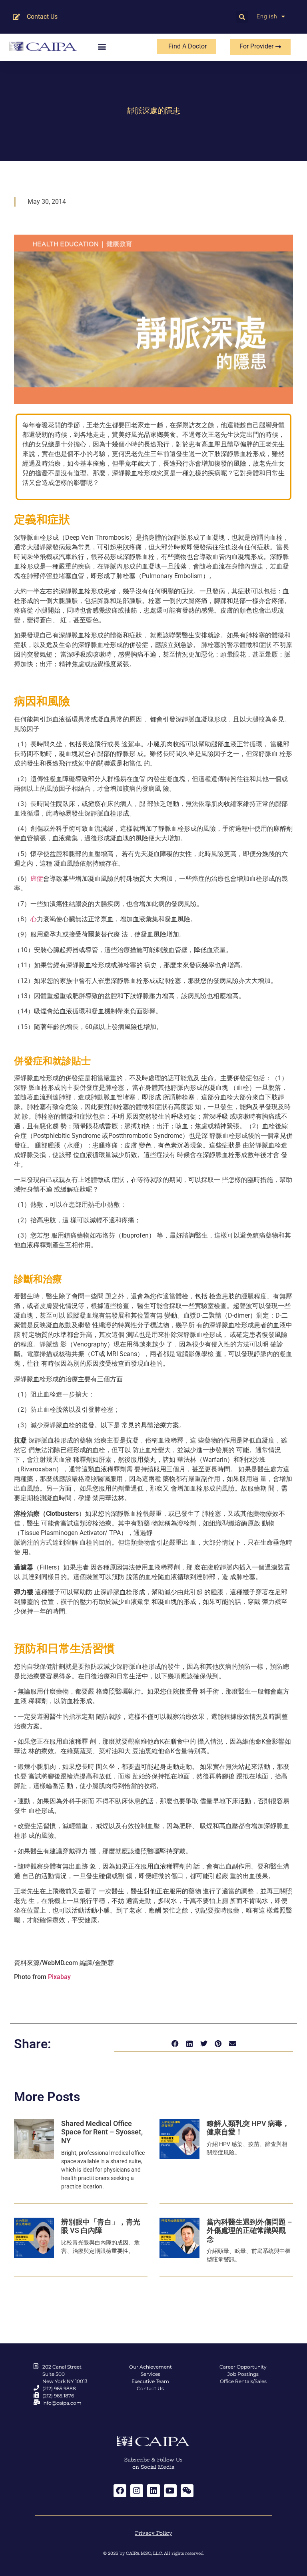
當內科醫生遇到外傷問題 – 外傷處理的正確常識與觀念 (249, 2230)
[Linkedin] (153, 2491)
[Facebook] (120, 2491)
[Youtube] (170, 2491)
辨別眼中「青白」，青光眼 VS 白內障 (101, 2226)
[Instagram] (137, 2491)
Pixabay (59, 1977)
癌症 (37, 879)
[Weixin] (187, 2491)
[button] (242, 17)
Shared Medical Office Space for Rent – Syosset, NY (102, 2132)
